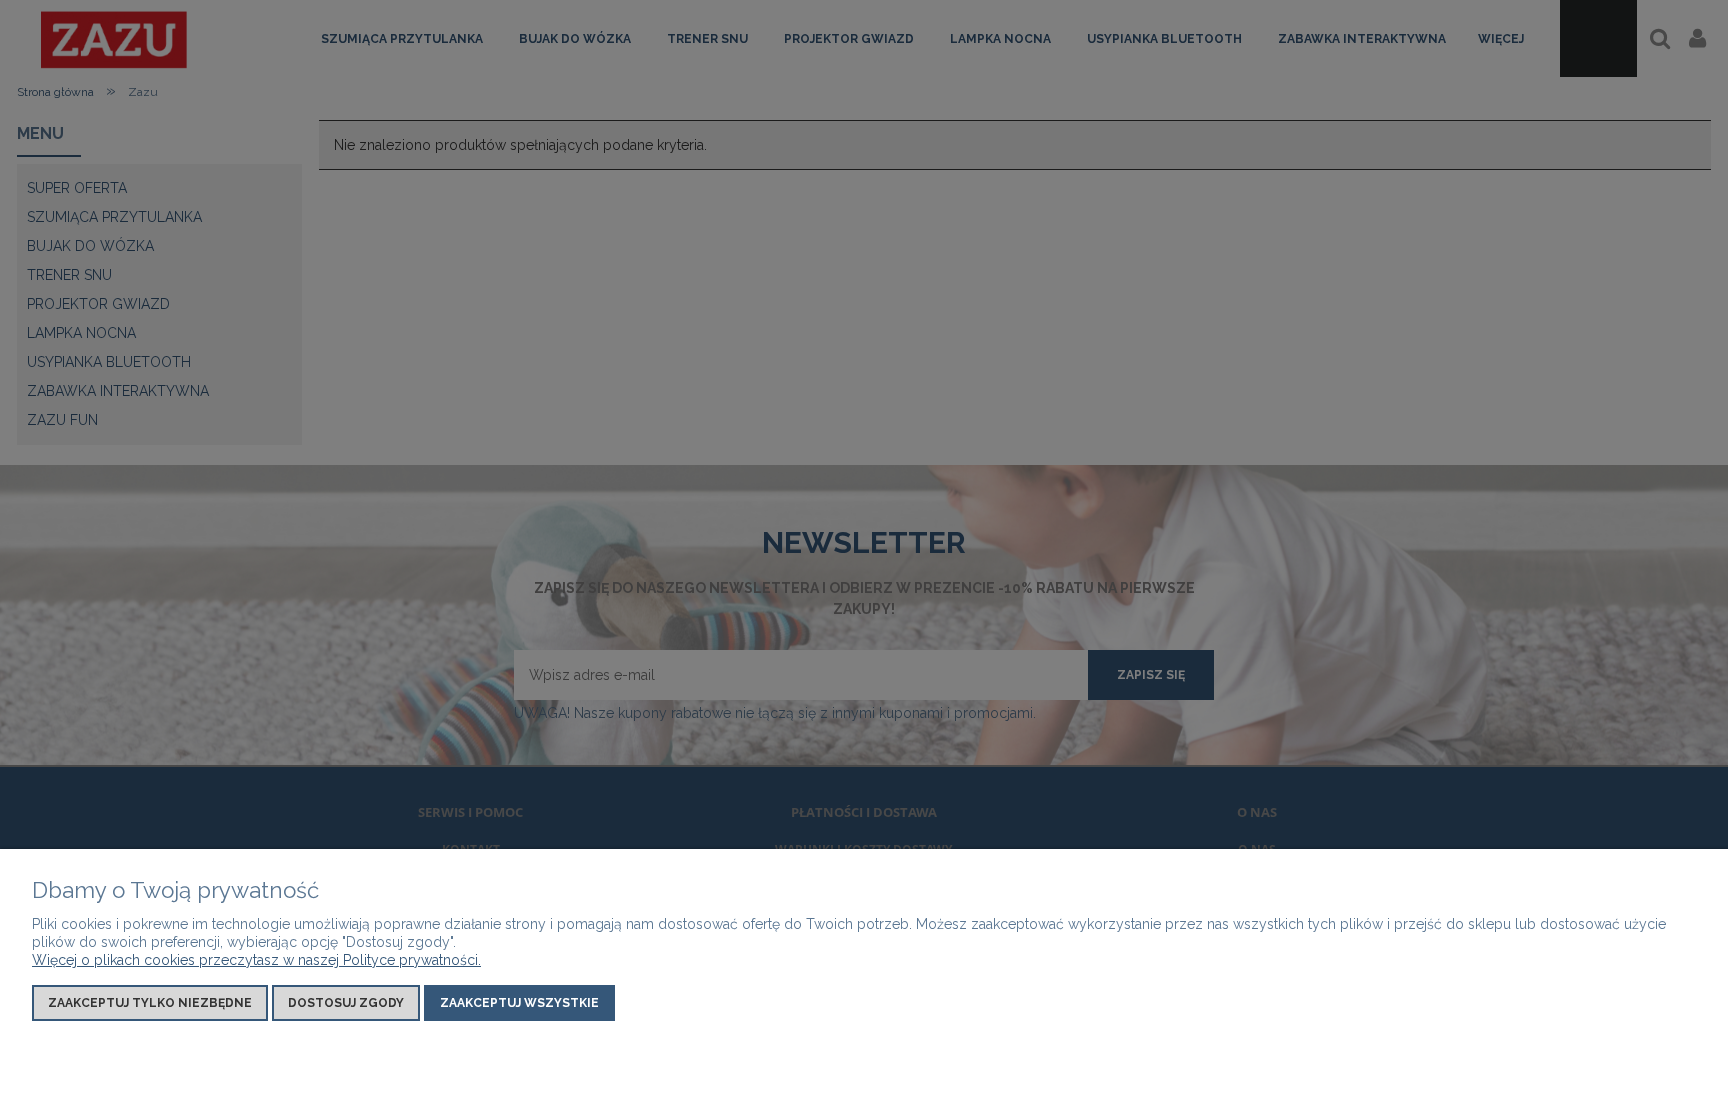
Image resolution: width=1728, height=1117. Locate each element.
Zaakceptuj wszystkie (519, 1003)
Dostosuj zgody (346, 1003)
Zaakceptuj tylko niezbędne (150, 1003)
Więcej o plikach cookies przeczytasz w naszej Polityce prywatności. (256, 960)
